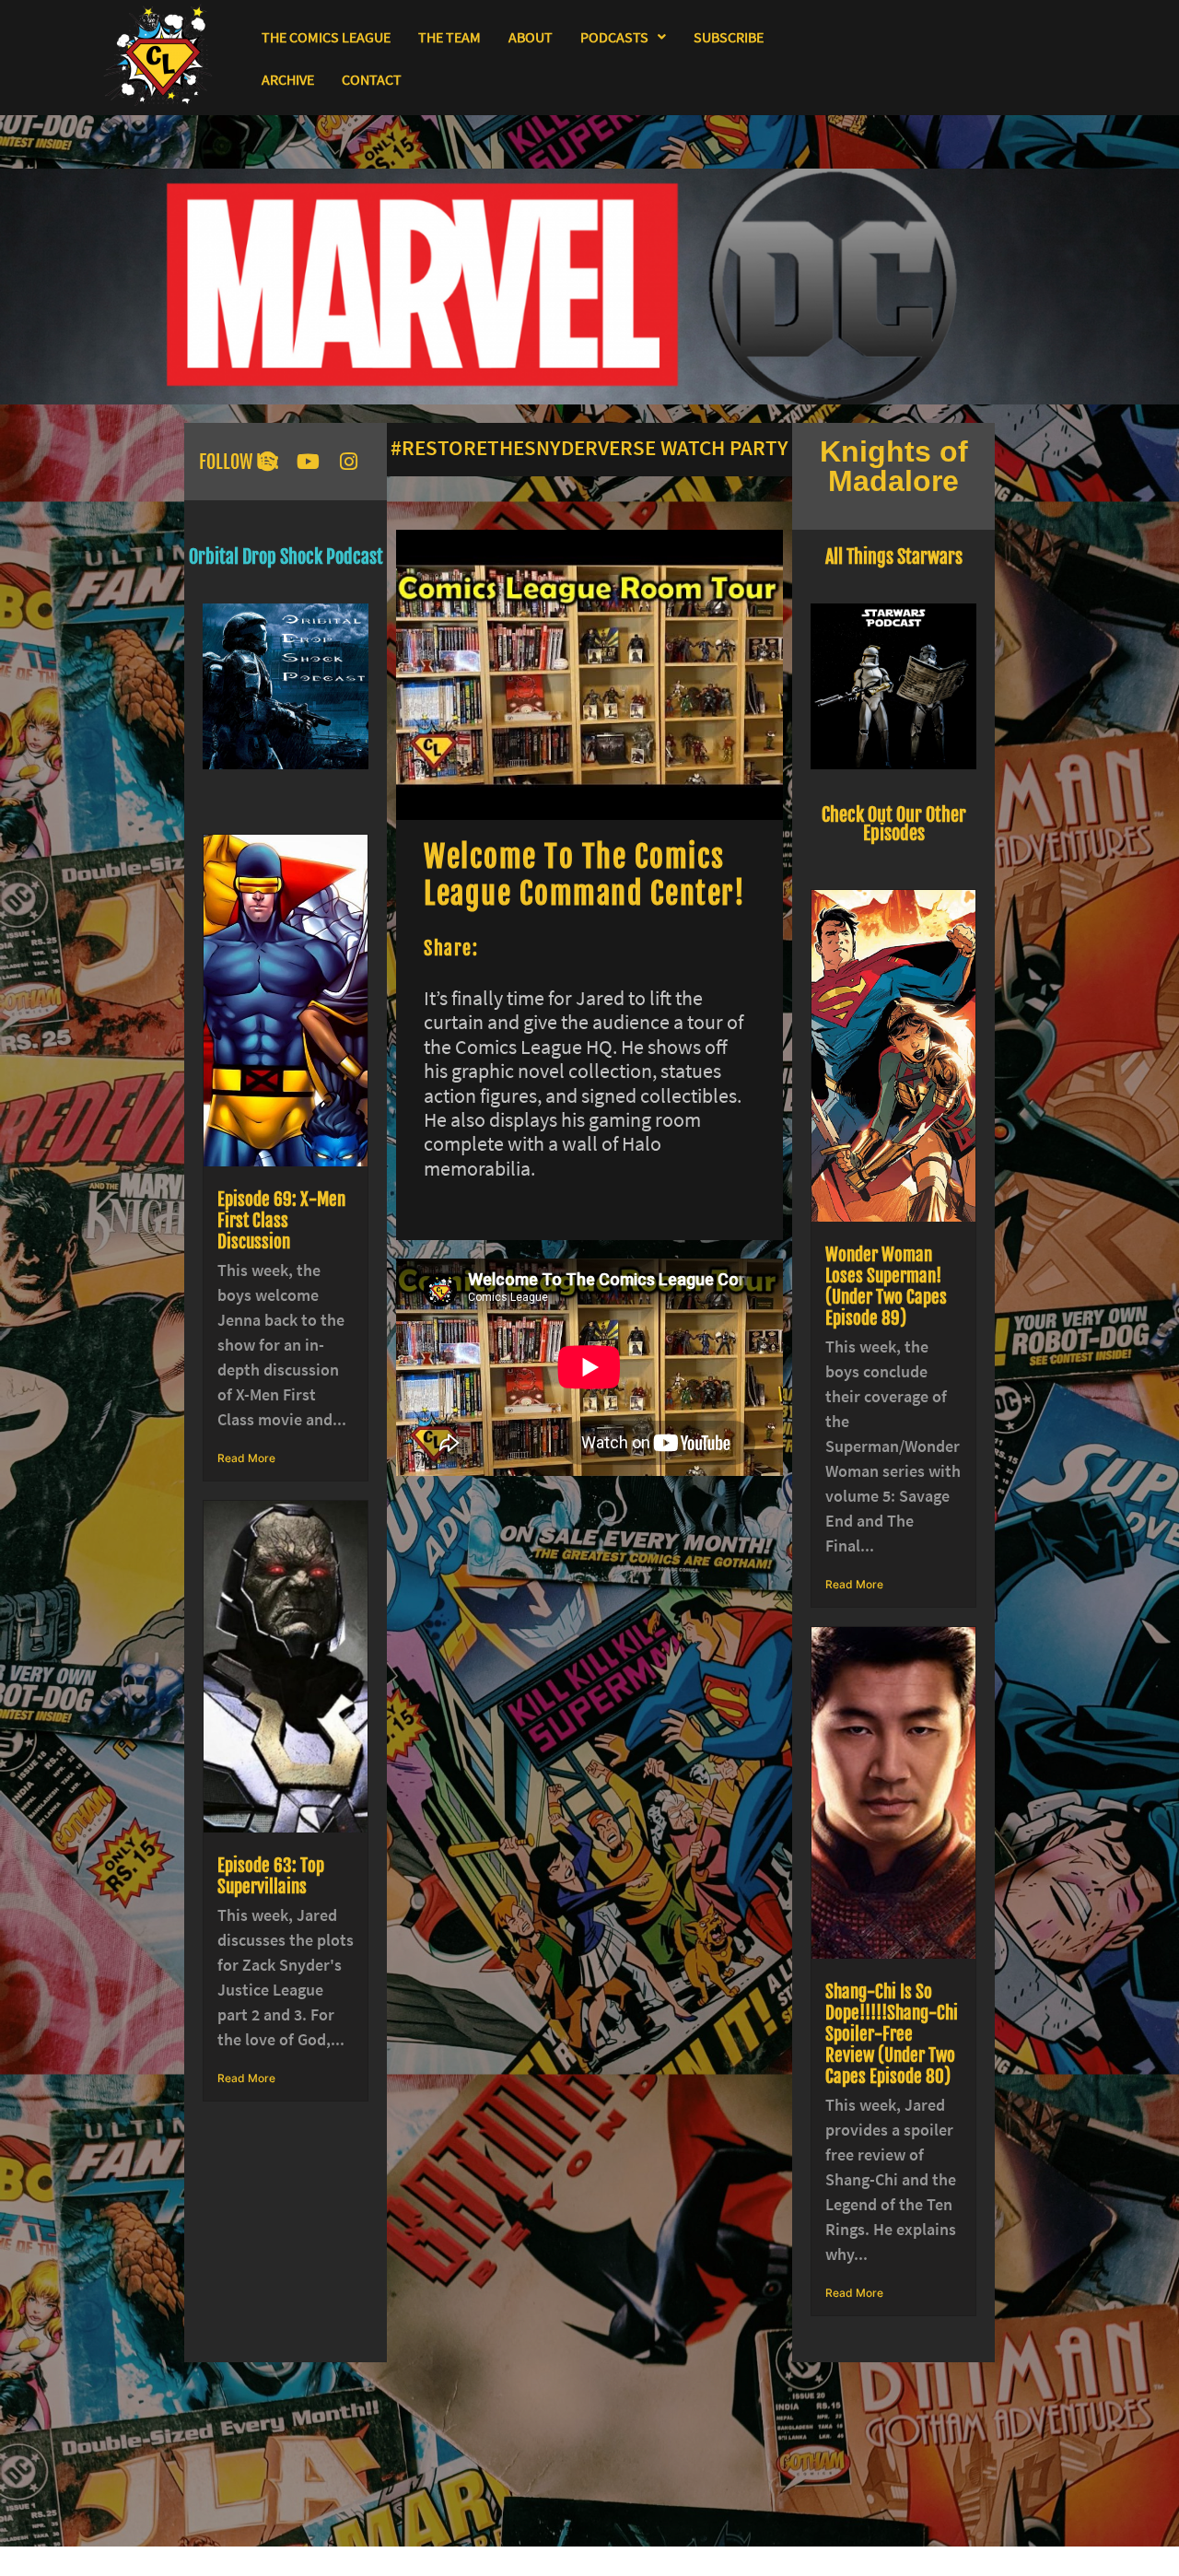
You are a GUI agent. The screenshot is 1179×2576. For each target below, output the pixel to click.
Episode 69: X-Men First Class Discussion (281, 1221)
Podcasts (614, 37)
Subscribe (729, 37)
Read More (246, 1458)
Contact (372, 79)
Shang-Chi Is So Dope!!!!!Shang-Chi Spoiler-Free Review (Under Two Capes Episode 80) (892, 2034)
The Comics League (326, 37)
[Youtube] (308, 462)
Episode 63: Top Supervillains (271, 1876)
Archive (288, 79)
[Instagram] (348, 462)
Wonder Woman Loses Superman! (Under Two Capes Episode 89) (886, 1287)
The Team (449, 37)
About (531, 37)
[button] (623, 37)
